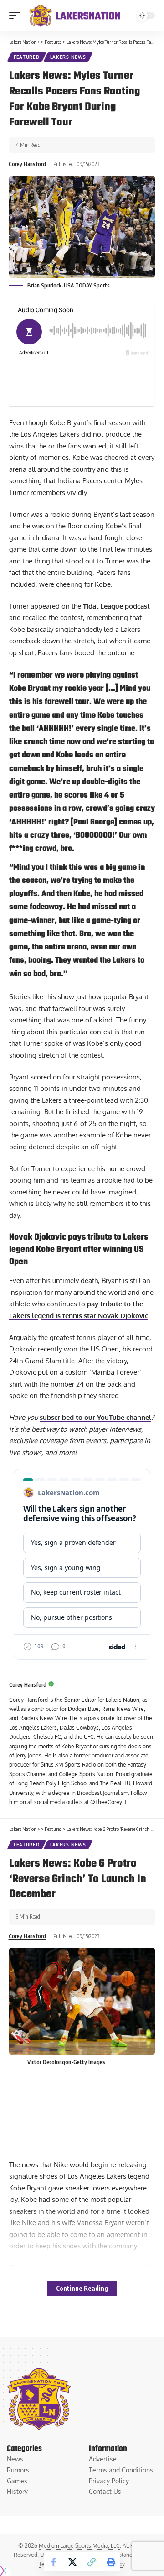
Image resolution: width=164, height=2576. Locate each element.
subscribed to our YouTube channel (95, 1417)
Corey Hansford (27, 164)
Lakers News (68, 57)
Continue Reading (82, 2288)
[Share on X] (72, 2562)
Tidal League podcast (116, 606)
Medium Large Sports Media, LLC (79, 2546)
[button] (17, 16)
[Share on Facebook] (53, 2562)
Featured (27, 57)
